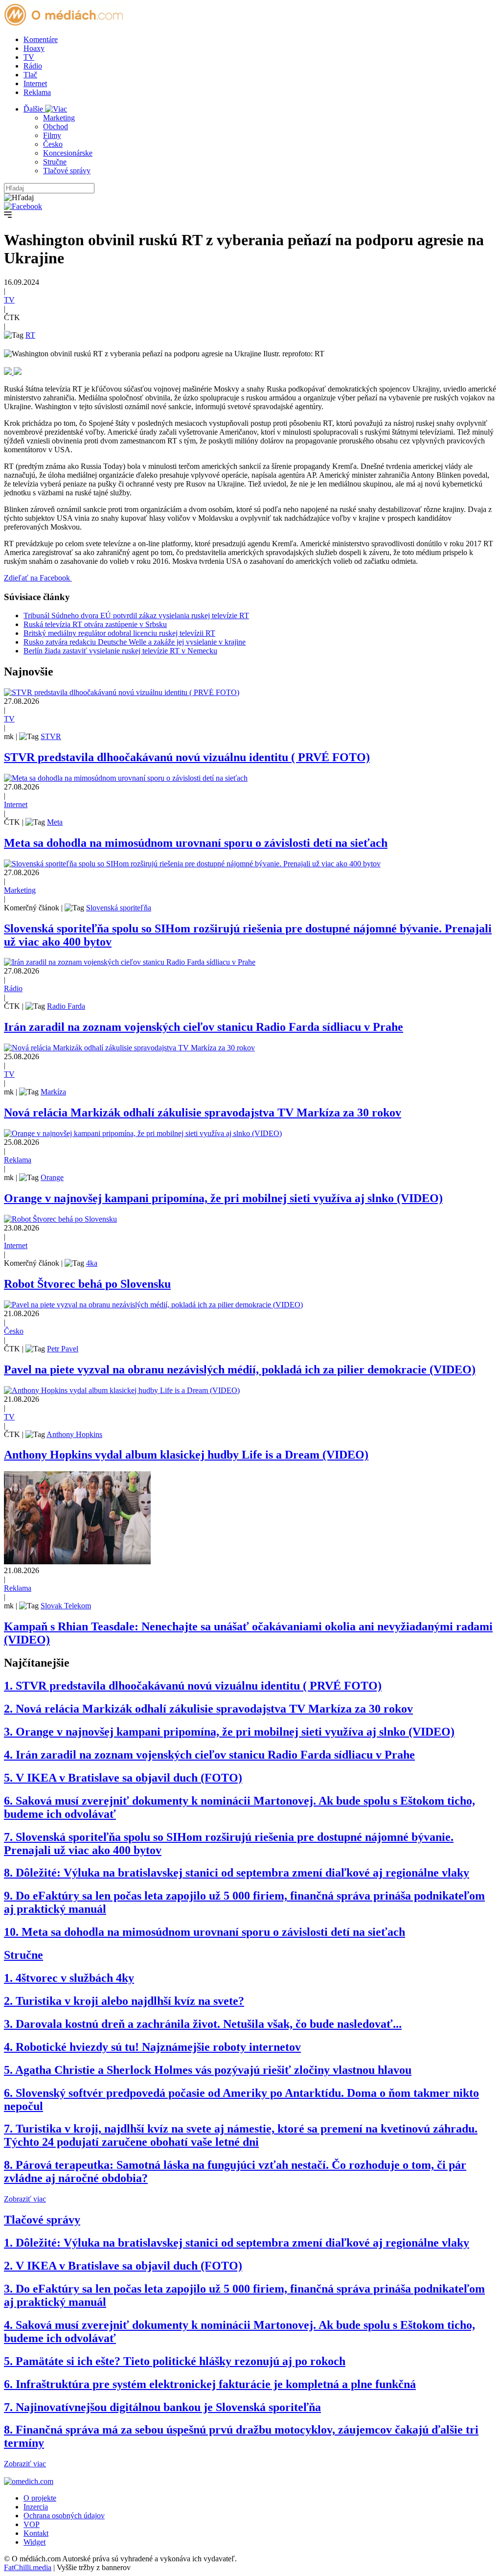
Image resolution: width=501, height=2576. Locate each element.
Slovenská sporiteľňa (119, 908)
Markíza (53, 1092)
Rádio (33, 66)
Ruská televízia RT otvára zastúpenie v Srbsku (95, 624)
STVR (51, 736)
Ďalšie (34, 109)
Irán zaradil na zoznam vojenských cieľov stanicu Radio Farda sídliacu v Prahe (204, 1027)
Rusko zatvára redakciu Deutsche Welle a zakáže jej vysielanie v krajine (135, 642)
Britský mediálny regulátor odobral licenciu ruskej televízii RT (119, 633)
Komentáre (41, 39)
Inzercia (36, 2507)
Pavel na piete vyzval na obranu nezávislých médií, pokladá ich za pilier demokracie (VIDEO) (240, 1369)
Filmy (52, 135)
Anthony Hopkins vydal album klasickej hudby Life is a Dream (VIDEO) (186, 1455)
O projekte (40, 2498)
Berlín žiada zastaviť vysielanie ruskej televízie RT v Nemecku (120, 651)
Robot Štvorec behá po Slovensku (87, 1284)
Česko (53, 144)
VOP (32, 2524)
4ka (92, 1263)
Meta (55, 822)
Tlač (30, 75)
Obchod (56, 127)
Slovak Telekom (66, 1606)
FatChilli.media (28, 2567)
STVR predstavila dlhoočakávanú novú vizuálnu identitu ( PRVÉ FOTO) (187, 757)
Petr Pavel (63, 1349)
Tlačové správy (67, 171)
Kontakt (36, 2533)
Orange (52, 1177)
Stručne (55, 162)
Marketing (59, 118)
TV (29, 57)
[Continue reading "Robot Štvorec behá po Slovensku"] (60, 1219)
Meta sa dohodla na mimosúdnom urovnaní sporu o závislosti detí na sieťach (196, 843)
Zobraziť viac (25, 2199)
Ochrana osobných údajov (64, 2516)
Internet (35, 83)
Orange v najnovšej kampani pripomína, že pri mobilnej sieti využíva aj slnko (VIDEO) (223, 1198)
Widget (34, 2542)
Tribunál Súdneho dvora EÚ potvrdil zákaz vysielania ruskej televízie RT (136, 615)
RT (30, 335)
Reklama (37, 92)
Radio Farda (66, 1006)
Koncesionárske (68, 153)
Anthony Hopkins (74, 1434)
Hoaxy (34, 48)
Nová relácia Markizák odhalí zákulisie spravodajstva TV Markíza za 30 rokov (203, 1113)
